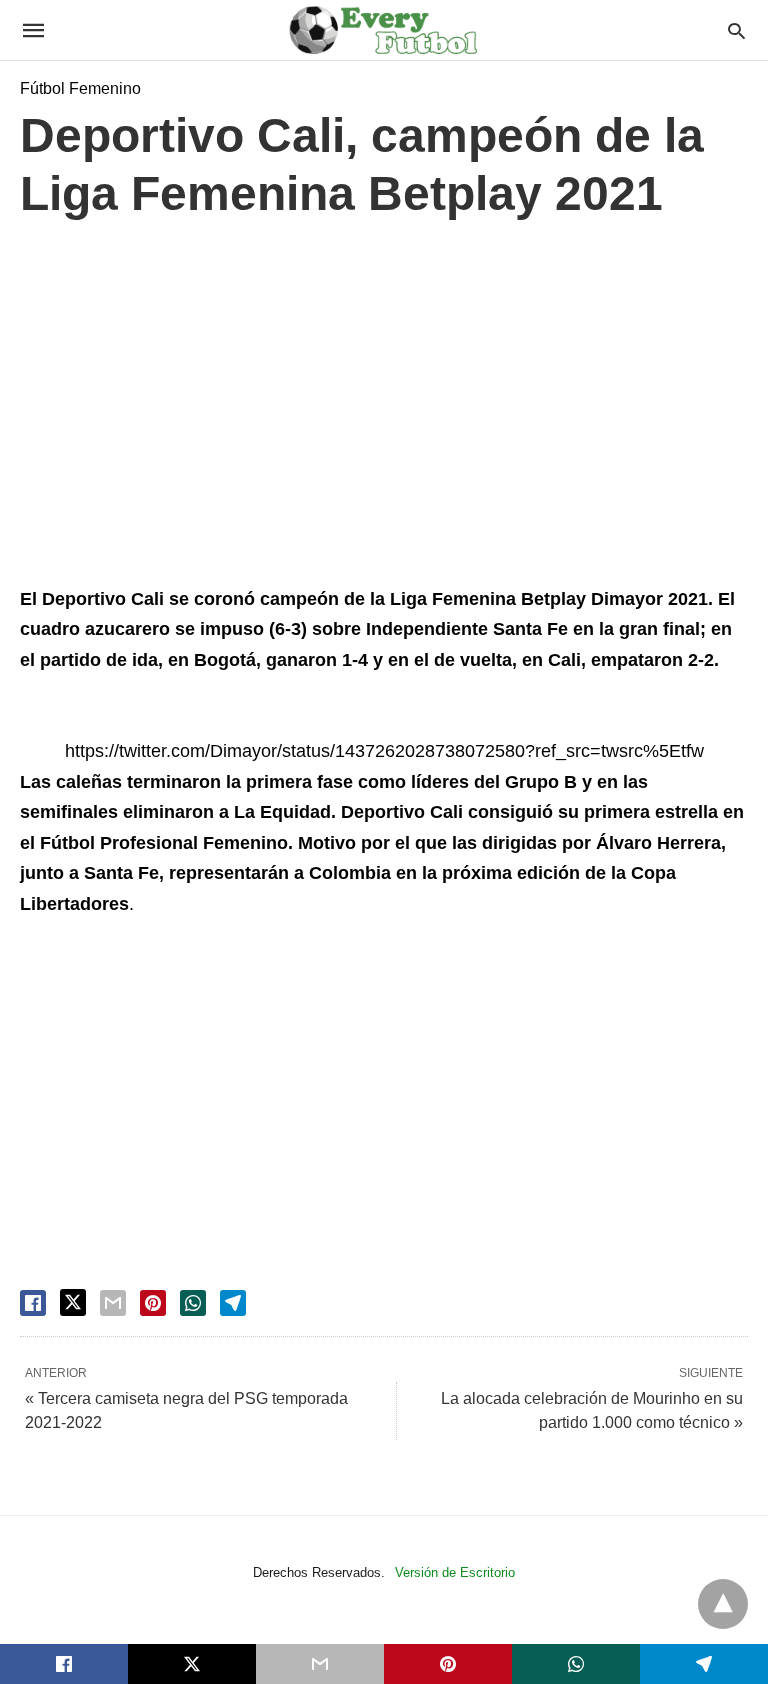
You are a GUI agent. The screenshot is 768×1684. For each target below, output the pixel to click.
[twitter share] (73, 1302)
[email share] (113, 1303)
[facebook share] (33, 1303)
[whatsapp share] (193, 1303)
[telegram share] (233, 1303)
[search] (736, 30)
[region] (384, 408)
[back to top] (723, 1604)
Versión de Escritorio (455, 1572)
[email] (320, 1664)
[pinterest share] (153, 1303)
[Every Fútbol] (383, 30)
